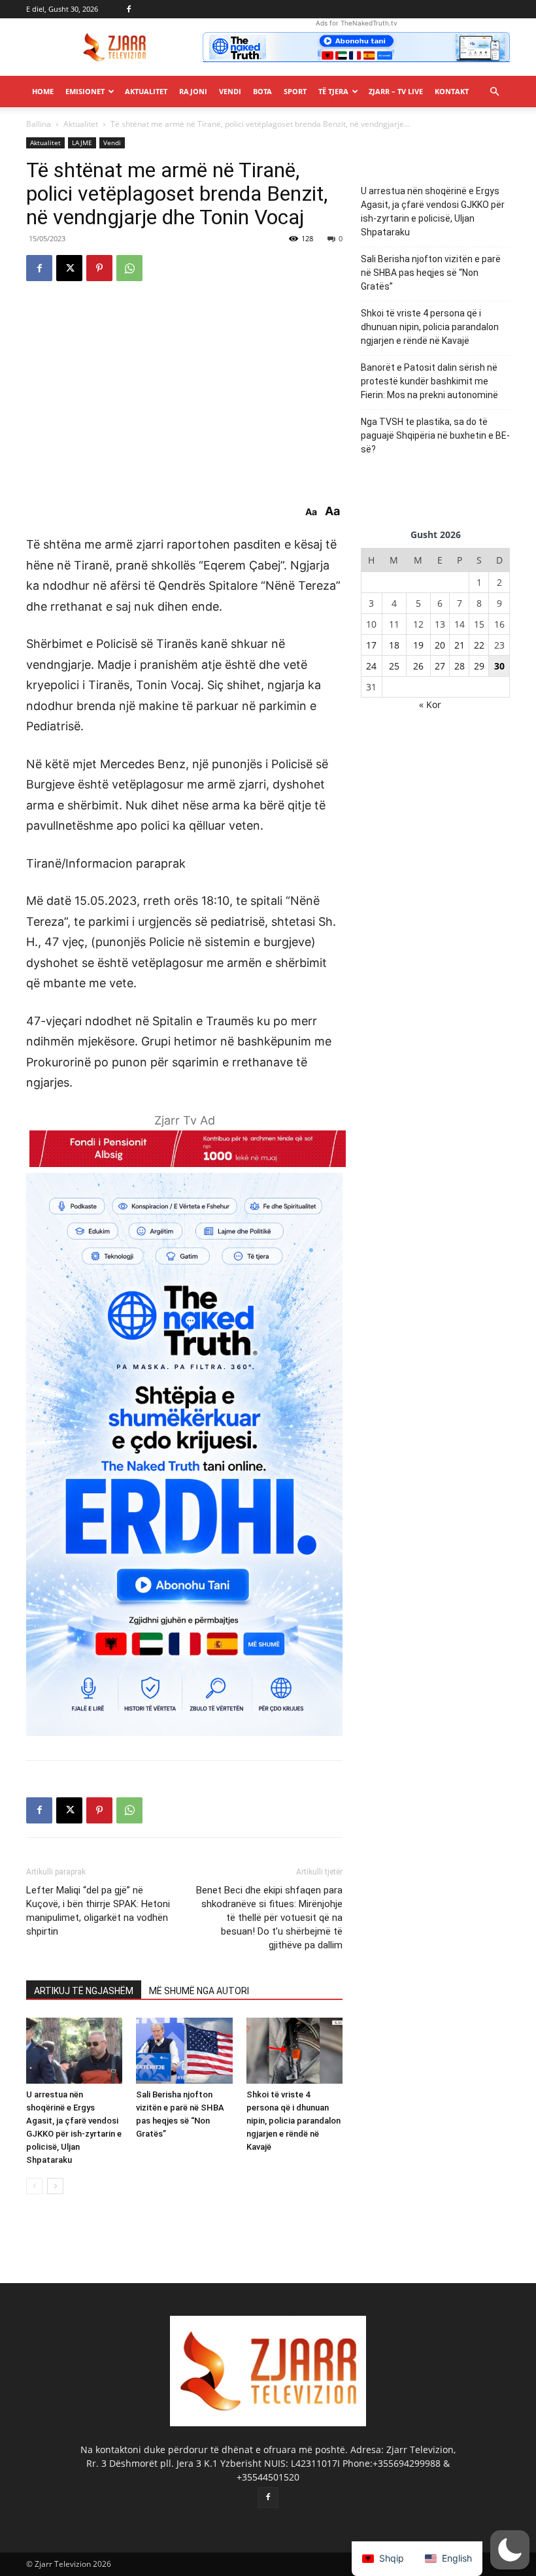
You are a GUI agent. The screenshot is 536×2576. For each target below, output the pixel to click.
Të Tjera (333, 91)
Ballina (39, 124)
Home (43, 91)
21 (460, 645)
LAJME (82, 143)
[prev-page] (34, 2186)
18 (394, 645)
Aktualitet (146, 91)
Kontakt (452, 91)
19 (418, 645)
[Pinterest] (99, 268)
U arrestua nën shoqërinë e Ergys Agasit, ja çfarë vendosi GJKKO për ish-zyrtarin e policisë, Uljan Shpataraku (433, 212)
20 (440, 645)
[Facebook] (129, 9)
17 (371, 645)
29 (479, 666)
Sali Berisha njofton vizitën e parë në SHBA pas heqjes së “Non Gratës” (431, 273)
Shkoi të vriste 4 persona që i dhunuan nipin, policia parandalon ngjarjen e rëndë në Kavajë (293, 2121)
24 (371, 666)
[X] (69, 268)
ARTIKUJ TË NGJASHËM (84, 1991)
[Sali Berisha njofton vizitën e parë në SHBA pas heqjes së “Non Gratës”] (184, 2051)
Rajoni (193, 91)
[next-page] (55, 2186)
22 (479, 645)
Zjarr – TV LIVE (396, 91)
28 (460, 666)
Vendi (230, 91)
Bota (262, 91)
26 (418, 666)
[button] (494, 92)
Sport (295, 91)
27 (440, 666)
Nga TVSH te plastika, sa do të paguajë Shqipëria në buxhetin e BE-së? (435, 435)
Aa (311, 512)
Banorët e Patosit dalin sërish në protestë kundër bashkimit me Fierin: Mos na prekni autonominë (429, 381)
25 (394, 666)
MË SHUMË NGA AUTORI (199, 1991)
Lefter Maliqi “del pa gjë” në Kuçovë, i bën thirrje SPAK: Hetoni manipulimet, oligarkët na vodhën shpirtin (98, 1911)
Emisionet (85, 91)
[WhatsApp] (129, 268)
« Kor (430, 704)
